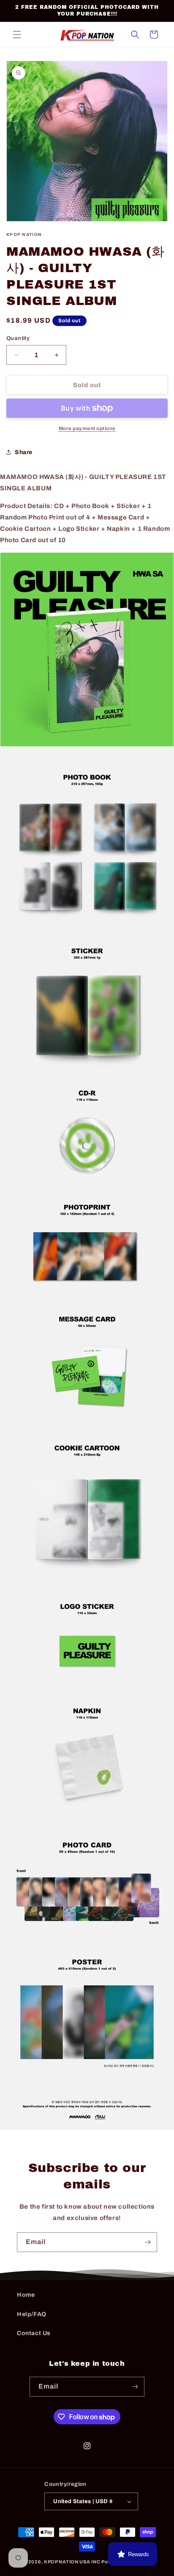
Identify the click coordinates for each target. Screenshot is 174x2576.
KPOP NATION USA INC (72, 2562)
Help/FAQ (32, 2314)
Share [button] (24, 452)
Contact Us (34, 2333)
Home (26, 2295)
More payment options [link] (87, 428)
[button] (17, 35)
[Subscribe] (147, 2242)
